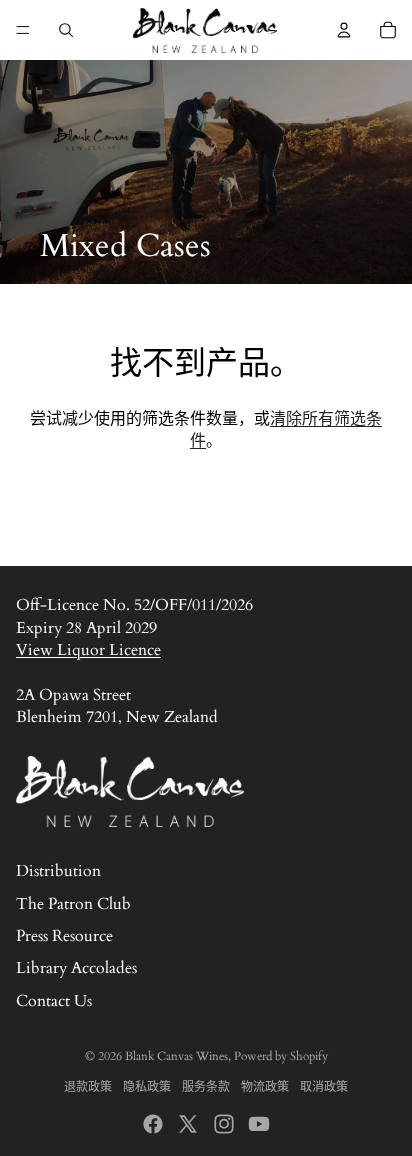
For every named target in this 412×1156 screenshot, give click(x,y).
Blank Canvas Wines (176, 1056)
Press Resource (64, 936)
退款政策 (88, 1087)
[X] (188, 1124)
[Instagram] (224, 1124)
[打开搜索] (66, 30)
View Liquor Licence (88, 650)
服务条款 (206, 1087)
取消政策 (324, 1087)
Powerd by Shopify (281, 1056)
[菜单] (23, 30)
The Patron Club (73, 904)
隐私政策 (147, 1087)
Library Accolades (76, 968)
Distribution (58, 871)
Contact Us (54, 1001)
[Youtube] (259, 1124)
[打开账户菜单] (344, 30)
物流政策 (265, 1087)
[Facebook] (153, 1124)
